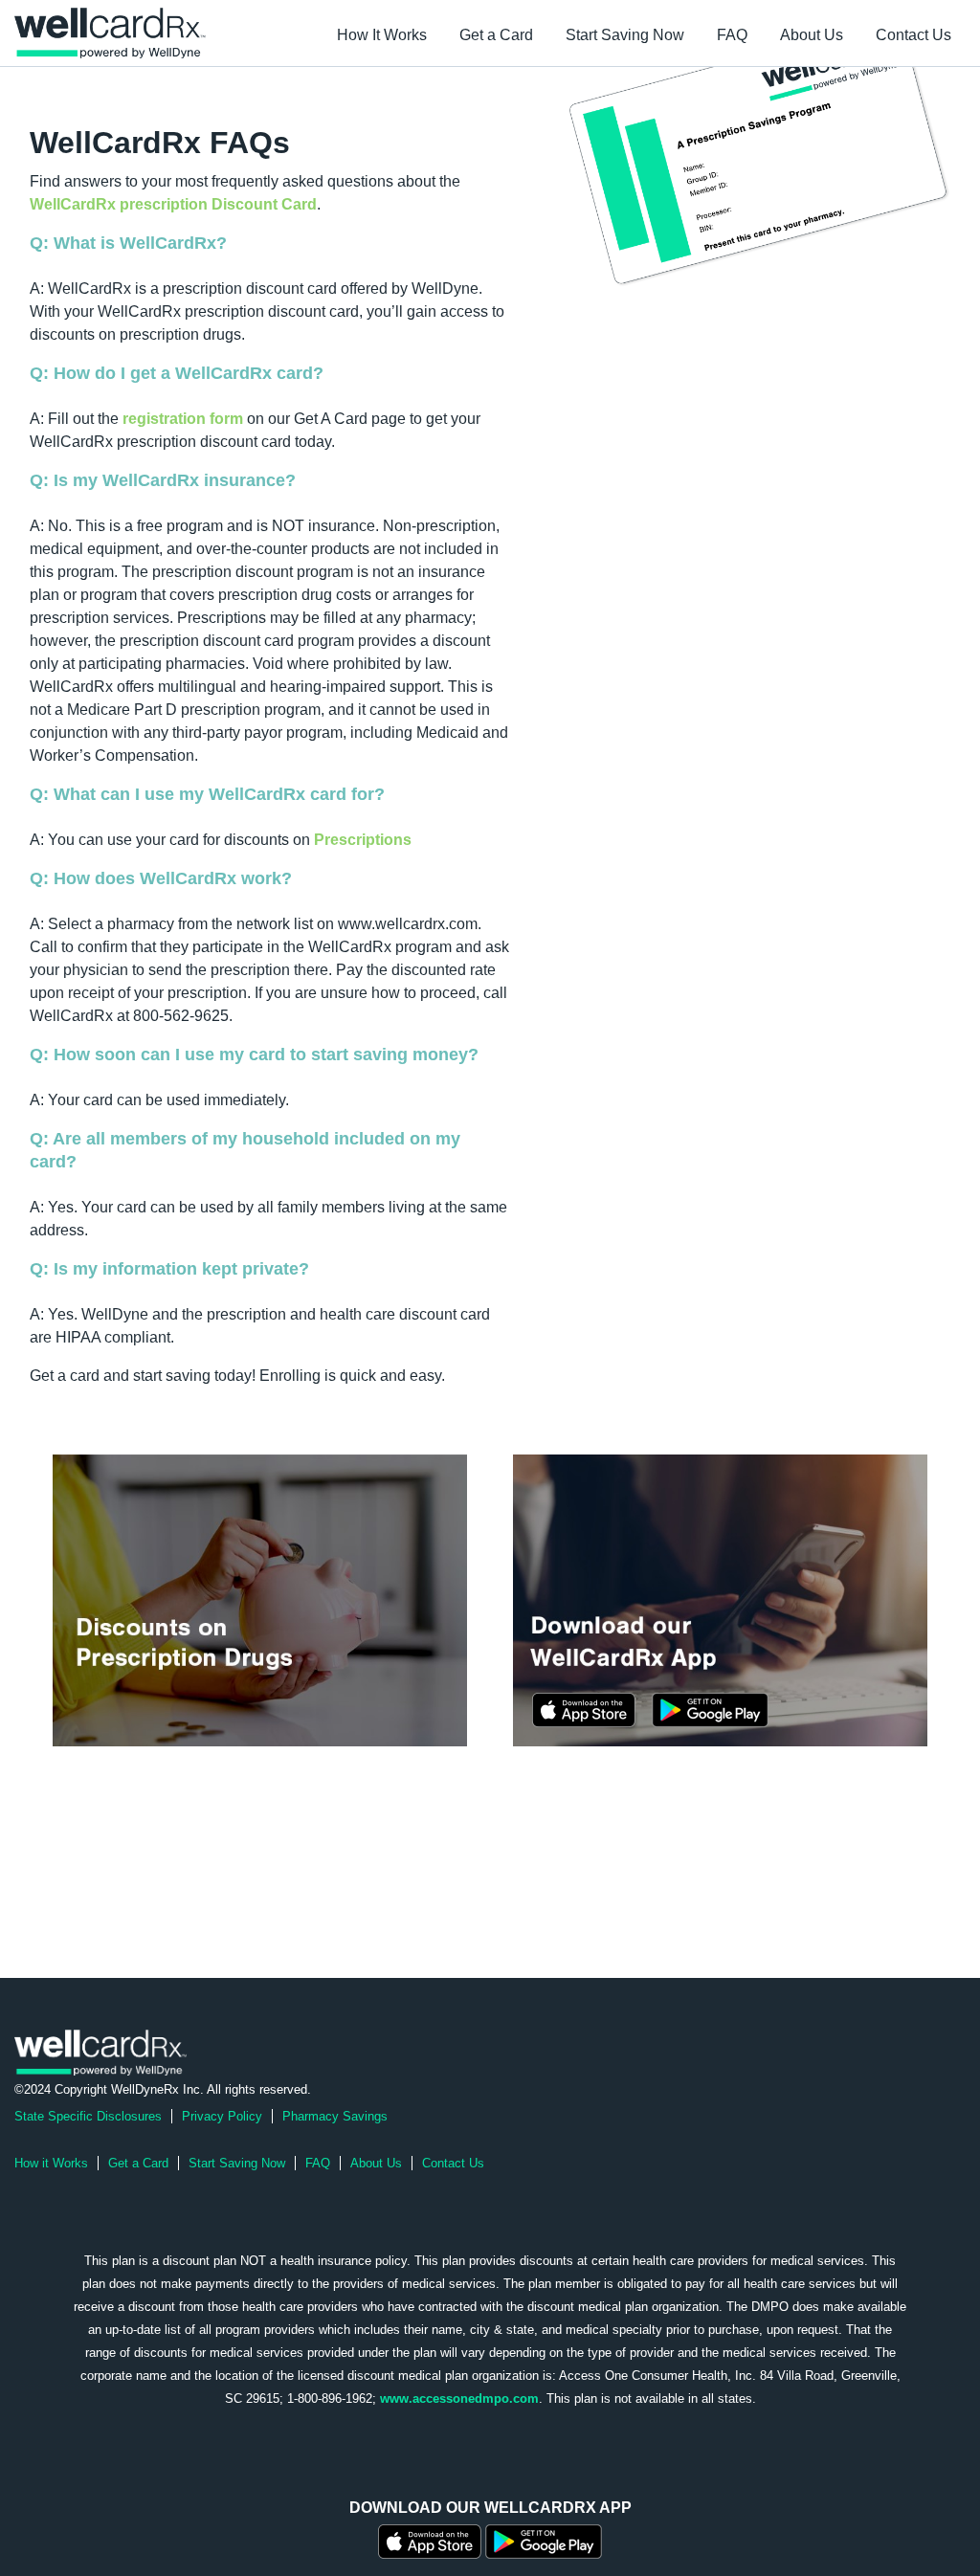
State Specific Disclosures (88, 2116)
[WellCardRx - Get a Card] (759, 151)
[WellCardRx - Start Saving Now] (260, 1599)
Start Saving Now (625, 35)
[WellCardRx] (100, 2051)
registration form (183, 419)
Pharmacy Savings (335, 2116)
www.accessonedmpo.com (459, 2398)
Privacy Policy (222, 2116)
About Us (812, 35)
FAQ (732, 35)
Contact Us (913, 35)
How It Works (382, 35)
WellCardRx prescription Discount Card (173, 204)
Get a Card (496, 35)
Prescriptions (363, 840)
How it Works (51, 2163)
